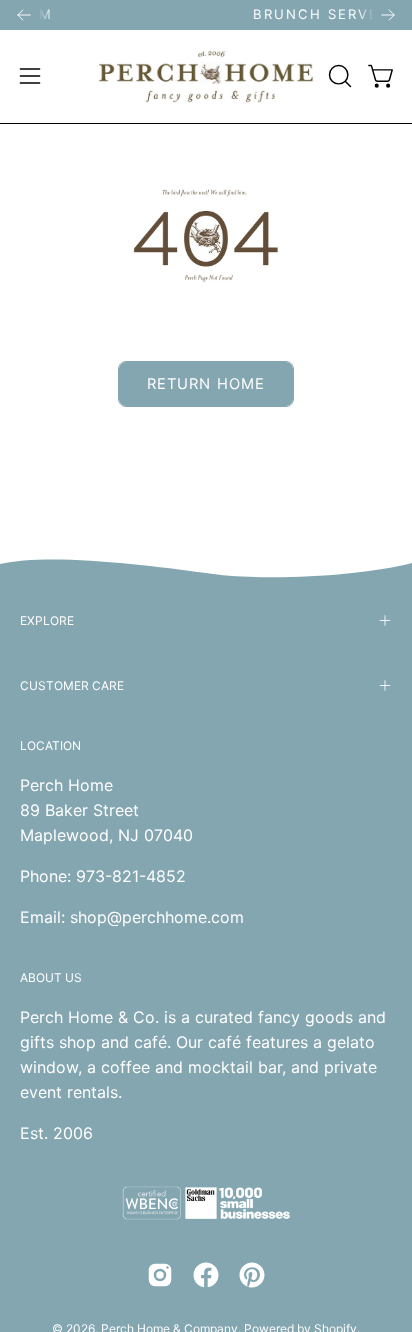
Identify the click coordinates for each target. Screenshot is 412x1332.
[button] (338, 76)
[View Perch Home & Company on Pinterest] (252, 1275)
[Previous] (24, 15)
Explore (47, 620)
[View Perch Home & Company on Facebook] (206, 1275)
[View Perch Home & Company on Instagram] (160, 1275)
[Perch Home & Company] (206, 76)
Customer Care (72, 685)
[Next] (388, 15)
